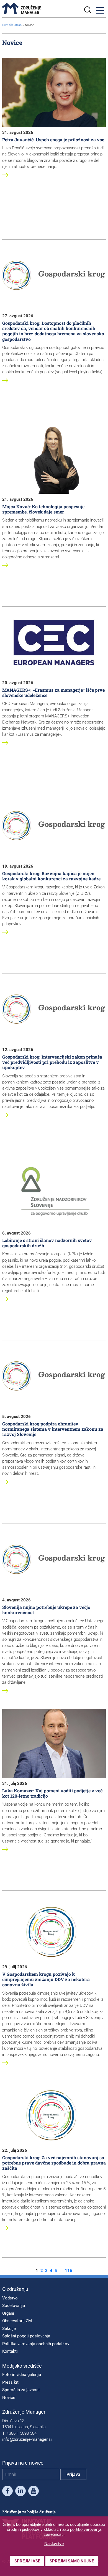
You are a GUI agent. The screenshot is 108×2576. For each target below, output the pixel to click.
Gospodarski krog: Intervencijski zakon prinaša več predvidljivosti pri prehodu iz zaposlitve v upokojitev (52, 1062)
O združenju (15, 2289)
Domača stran (12, 25)
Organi (8, 2313)
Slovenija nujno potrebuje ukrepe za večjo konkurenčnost (46, 1610)
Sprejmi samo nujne (72, 2561)
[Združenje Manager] (22, 9)
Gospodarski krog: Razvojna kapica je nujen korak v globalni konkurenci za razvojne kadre (51, 876)
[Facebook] (7, 2492)
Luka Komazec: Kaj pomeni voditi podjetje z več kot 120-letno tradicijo (52, 1793)
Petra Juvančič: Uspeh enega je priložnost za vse (53, 140)
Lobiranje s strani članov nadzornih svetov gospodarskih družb (47, 1243)
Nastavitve (54, 2543)
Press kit (10, 2382)
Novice (9, 2398)
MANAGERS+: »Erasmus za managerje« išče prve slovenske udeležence (53, 692)
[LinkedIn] (20, 2492)
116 (69, 2271)
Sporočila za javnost (21, 2390)
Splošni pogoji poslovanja (26, 2336)
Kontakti (10, 2351)
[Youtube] (34, 2492)
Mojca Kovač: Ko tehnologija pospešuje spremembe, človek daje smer (43, 509)
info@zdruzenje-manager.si (27, 2439)
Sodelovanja (14, 2306)
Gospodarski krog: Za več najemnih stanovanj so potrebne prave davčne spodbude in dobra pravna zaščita (54, 2163)
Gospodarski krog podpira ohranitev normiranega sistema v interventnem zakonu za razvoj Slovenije (53, 1429)
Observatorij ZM (17, 2321)
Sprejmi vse (27, 2561)
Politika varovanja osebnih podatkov (36, 2344)
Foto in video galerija (22, 2375)
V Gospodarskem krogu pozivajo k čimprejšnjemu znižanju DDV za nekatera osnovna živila (46, 1979)
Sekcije (9, 2329)
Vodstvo (10, 2298)
